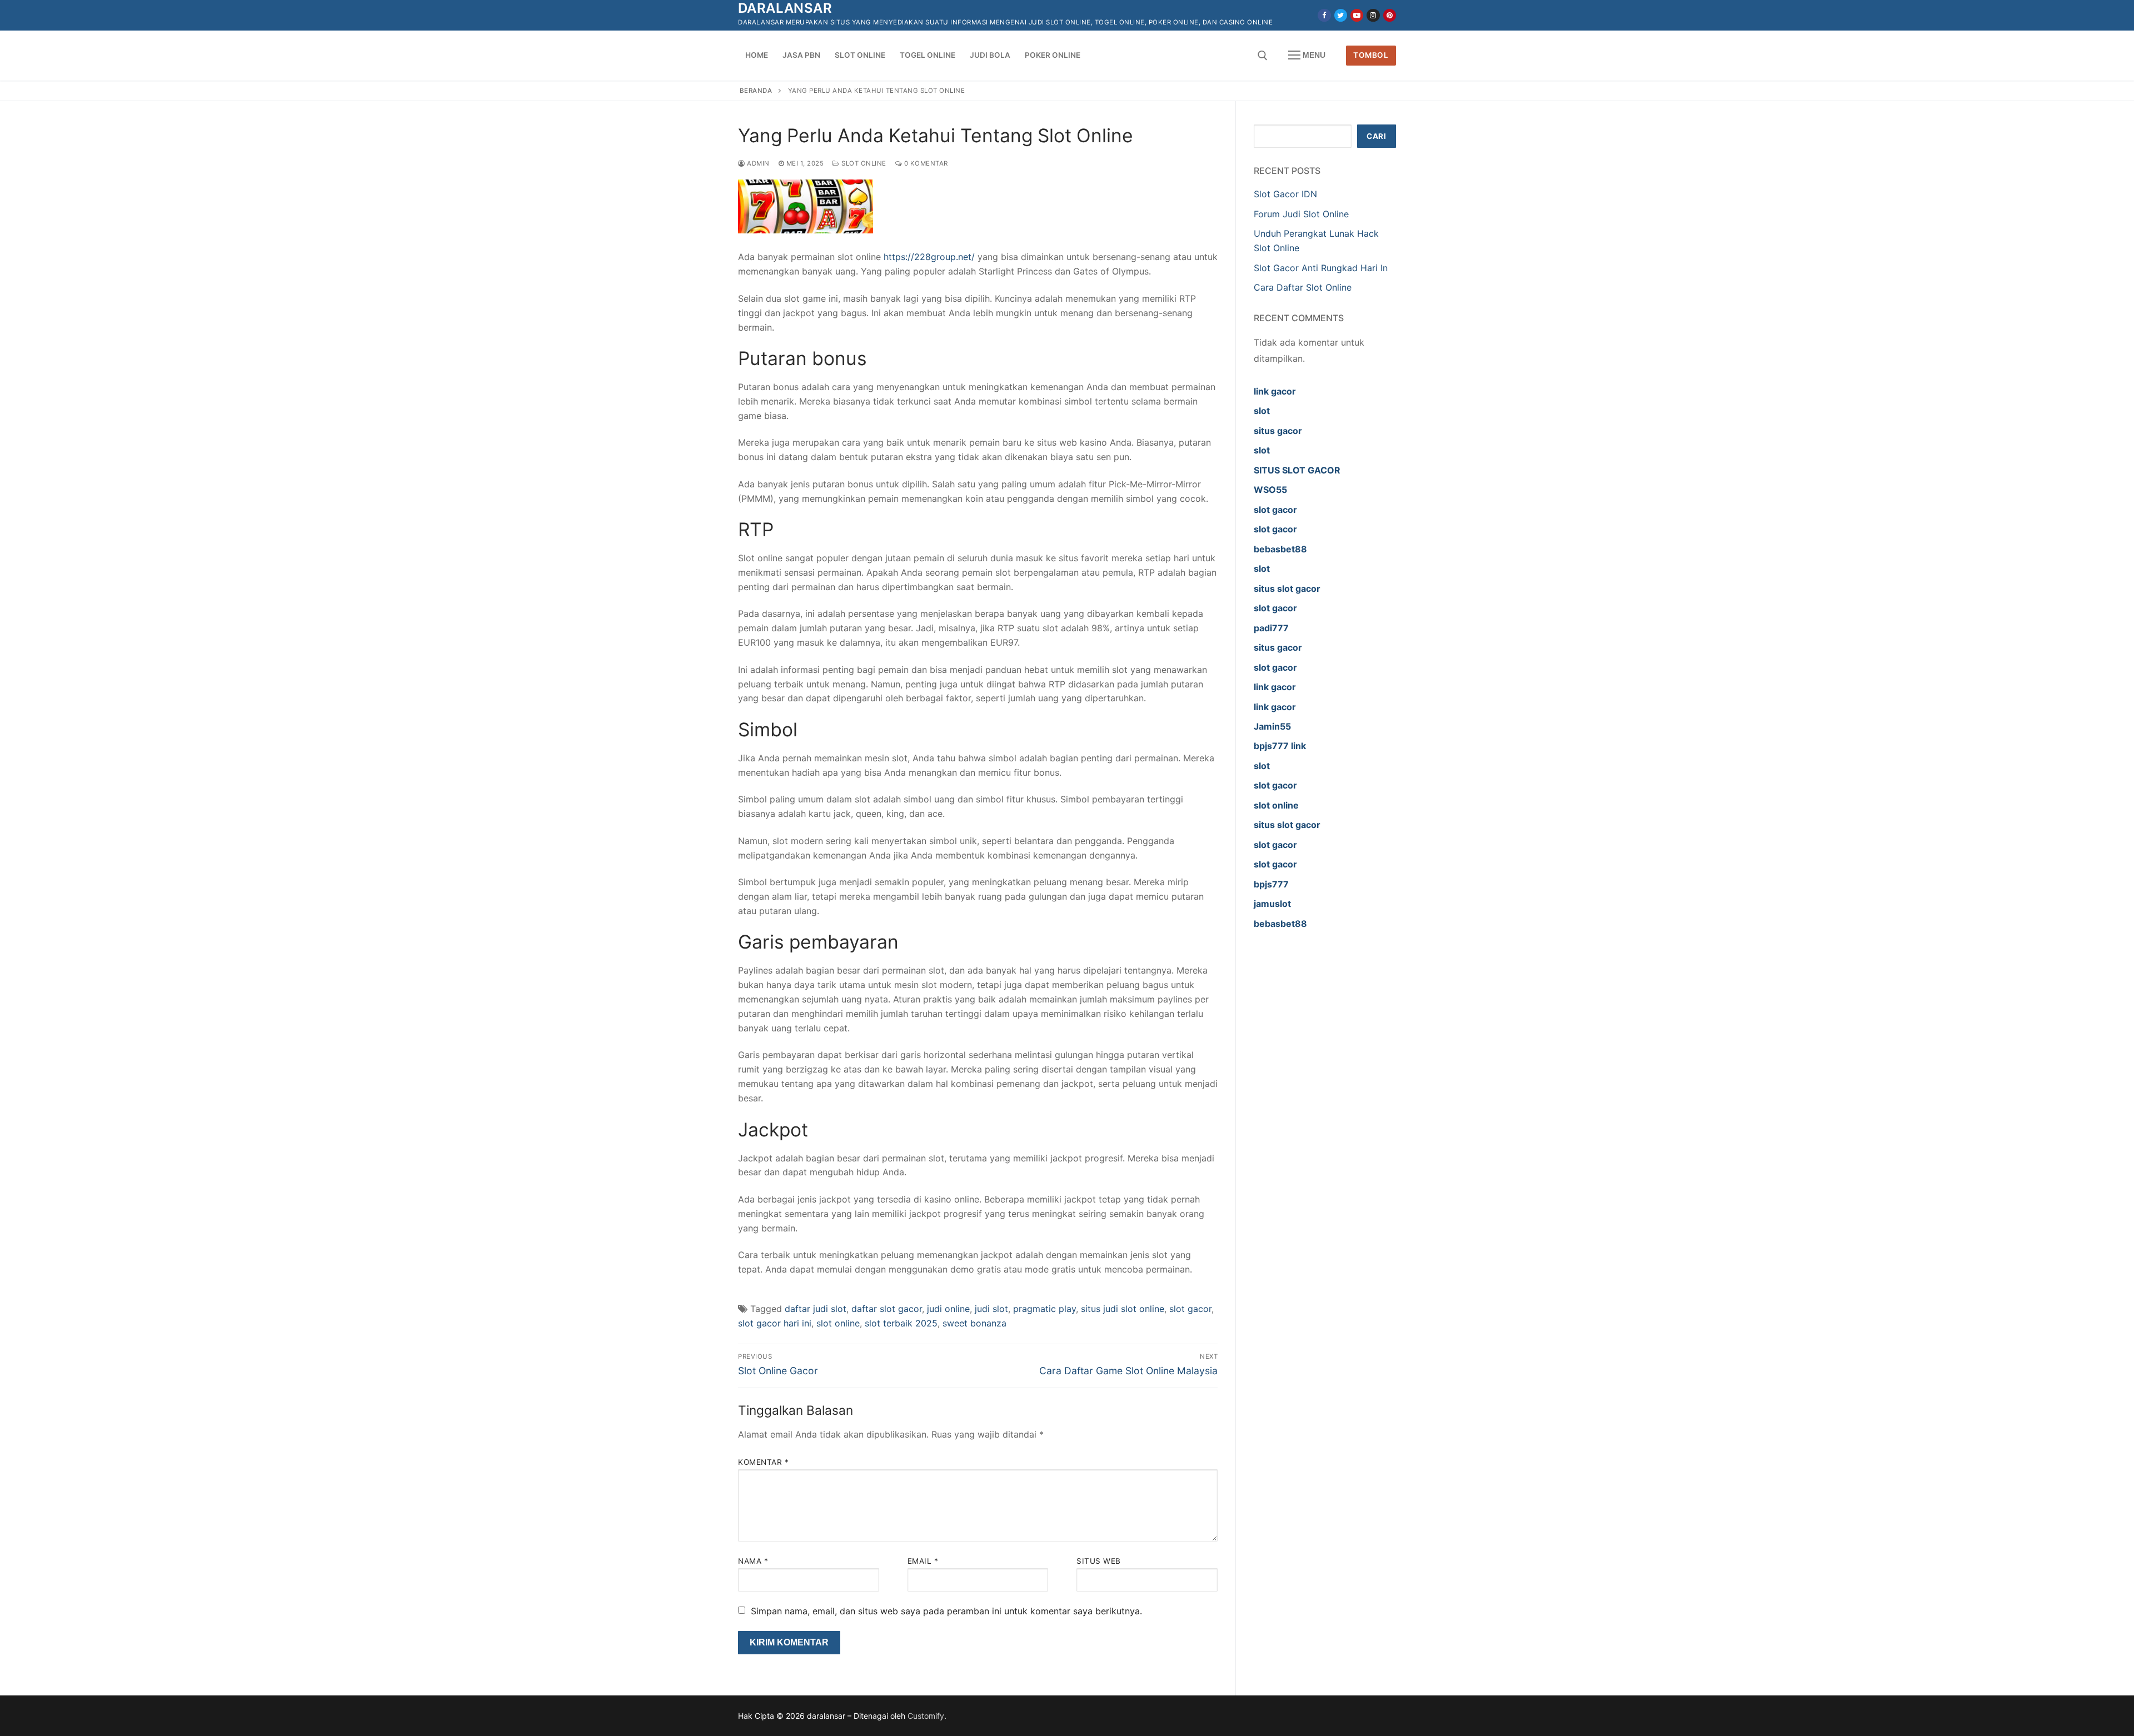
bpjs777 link (1280, 746)
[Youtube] (1357, 15)
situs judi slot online (1123, 1309)
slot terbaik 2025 (901, 1323)
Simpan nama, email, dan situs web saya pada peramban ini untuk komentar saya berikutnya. (946, 1611)
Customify (926, 1716)
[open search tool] (1263, 56)
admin (757, 163)
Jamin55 (1272, 726)
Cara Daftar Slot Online (1304, 287)
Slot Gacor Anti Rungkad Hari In (1321, 268)
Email (923, 1561)
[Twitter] (1341, 15)
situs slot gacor (1287, 588)
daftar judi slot (816, 1309)
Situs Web (1099, 1561)
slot (1262, 411)
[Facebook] (1324, 15)
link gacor (1275, 391)
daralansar (785, 8)
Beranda (756, 91)
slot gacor (1190, 1309)
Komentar (763, 1462)
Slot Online (863, 163)
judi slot (991, 1309)
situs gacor (1278, 431)
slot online (838, 1323)
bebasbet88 (1280, 549)
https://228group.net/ (929, 257)
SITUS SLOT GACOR (1297, 470)
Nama (753, 1561)
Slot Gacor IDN (1285, 194)
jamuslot (1272, 904)
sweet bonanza (974, 1323)
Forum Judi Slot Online (1301, 214)
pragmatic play (1044, 1309)
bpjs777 (1271, 884)
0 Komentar (925, 163)
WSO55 (1270, 490)
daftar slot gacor (887, 1309)
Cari (1376, 136)
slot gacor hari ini (775, 1323)
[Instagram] (1373, 15)
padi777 (1271, 628)
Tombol (1371, 55)
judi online (948, 1309)
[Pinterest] (1390, 15)
